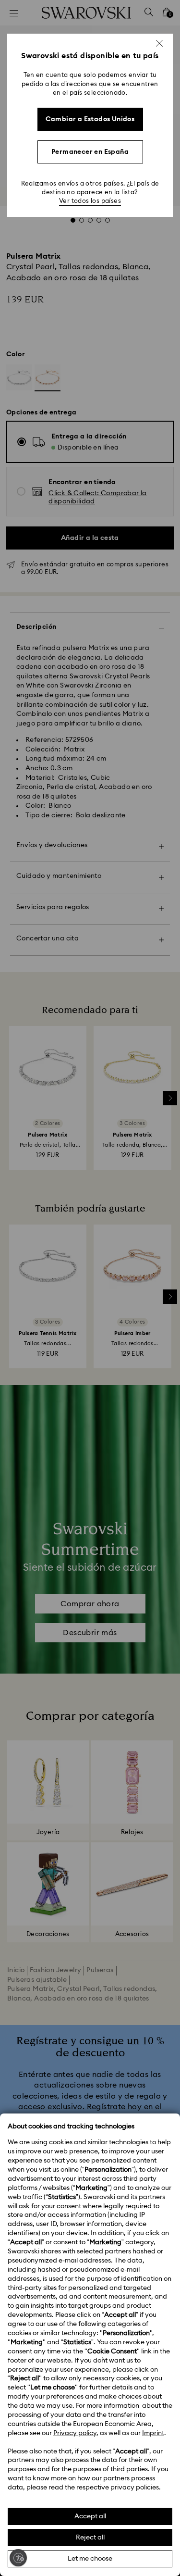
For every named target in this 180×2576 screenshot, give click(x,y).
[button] (159, 43)
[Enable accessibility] (18, 2558)
